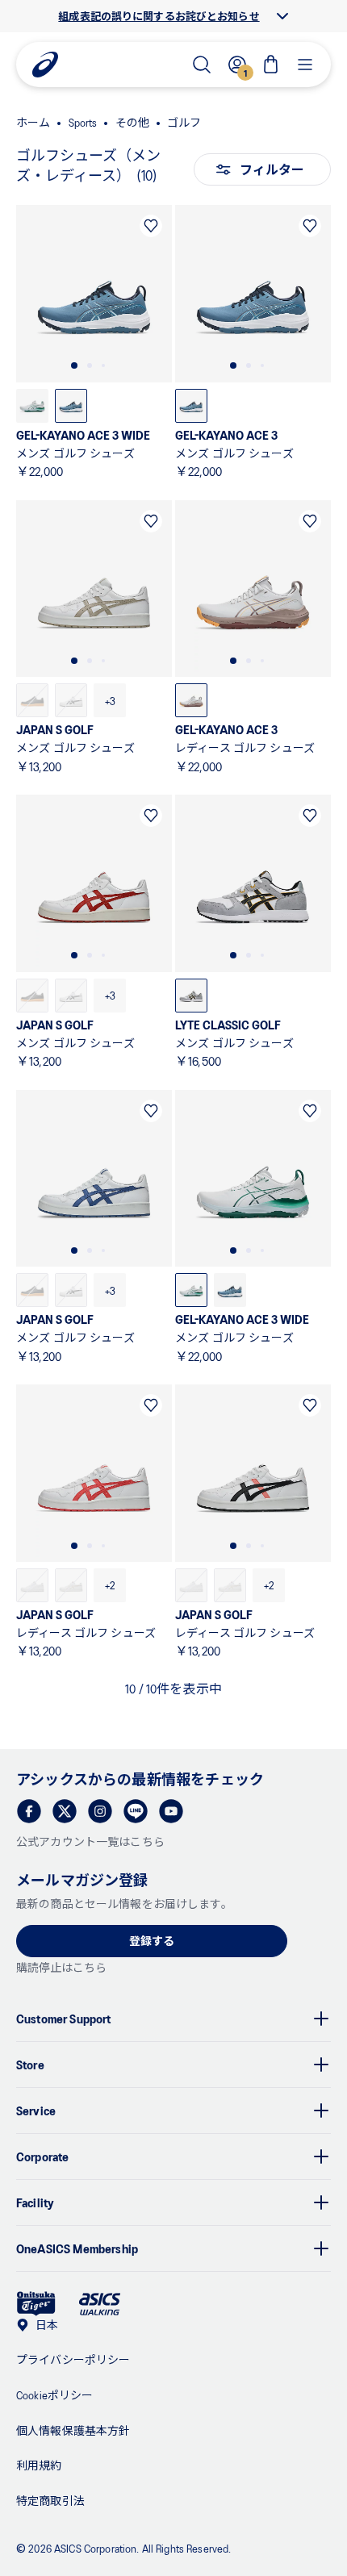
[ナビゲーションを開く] (305, 65)
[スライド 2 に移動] (90, 365)
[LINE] (136, 1811)
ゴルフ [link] (184, 122)
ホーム (33, 122)
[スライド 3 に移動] (103, 365)
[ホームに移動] (45, 65)
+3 (110, 701)
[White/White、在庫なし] (32, 1585)
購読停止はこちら (61, 1967)
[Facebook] (29, 1811)
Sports (83, 122)
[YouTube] (171, 1811)
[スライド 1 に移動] (74, 365)
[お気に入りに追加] (151, 226)
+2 (110, 1585)
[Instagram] (100, 1811)
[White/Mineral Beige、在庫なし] (71, 1585)
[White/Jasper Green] (32, 406)
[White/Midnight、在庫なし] (71, 700)
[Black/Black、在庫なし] (32, 700)
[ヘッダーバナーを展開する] (282, 16)
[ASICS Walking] (100, 2304)
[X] (65, 1811)
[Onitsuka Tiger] (36, 2304)
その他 (132, 122)
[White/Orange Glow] (191, 700)
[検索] (202, 65)
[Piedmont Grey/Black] (191, 996)
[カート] (271, 65)
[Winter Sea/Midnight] (71, 406)
